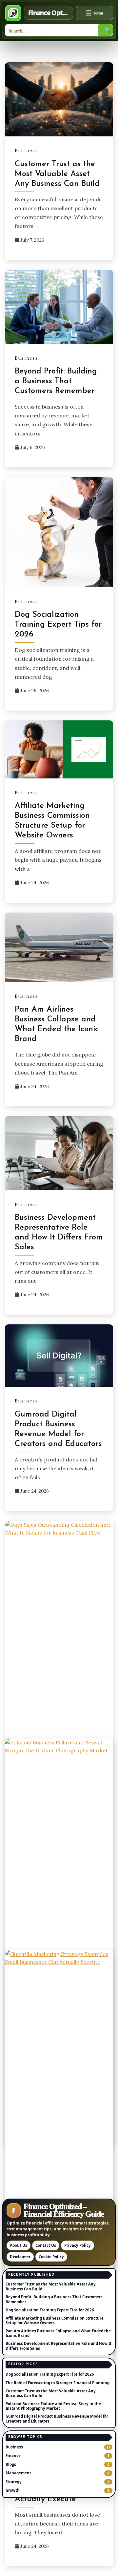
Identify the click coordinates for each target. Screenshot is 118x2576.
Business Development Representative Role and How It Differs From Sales (59, 2346)
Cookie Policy (51, 2257)
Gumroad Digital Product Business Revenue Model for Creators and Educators (57, 2418)
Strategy (14, 2482)
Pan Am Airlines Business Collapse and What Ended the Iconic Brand (58, 2333)
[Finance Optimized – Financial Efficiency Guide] (13, 13)
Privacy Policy (78, 2245)
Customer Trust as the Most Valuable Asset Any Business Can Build (57, 174)
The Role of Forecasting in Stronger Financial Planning (58, 2383)
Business (27, 151)
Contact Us (46, 2245)
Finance (13, 2456)
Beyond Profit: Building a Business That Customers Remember (56, 381)
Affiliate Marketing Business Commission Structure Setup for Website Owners (55, 2320)
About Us (19, 2245)
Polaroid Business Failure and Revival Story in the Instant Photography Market (53, 2406)
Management (18, 2473)
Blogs (11, 2465)
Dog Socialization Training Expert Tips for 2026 (58, 625)
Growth (13, 2490)
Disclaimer (20, 2257)
